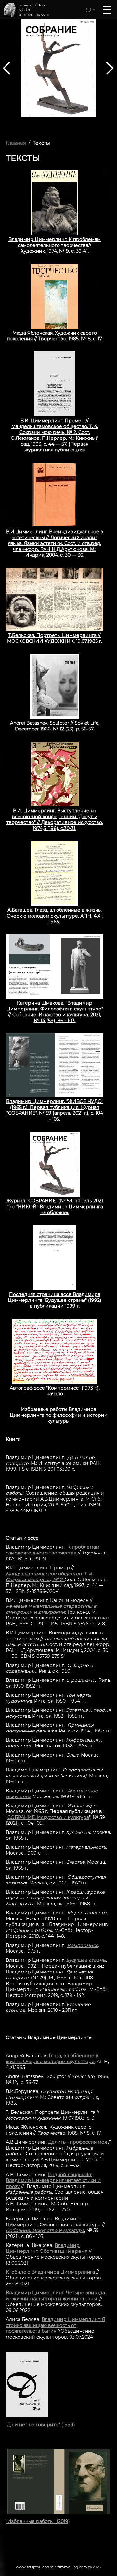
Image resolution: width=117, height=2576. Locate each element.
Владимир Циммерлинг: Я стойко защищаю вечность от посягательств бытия (56, 2325)
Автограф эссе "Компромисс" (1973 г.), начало (55, 1391)
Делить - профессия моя (78, 2142)
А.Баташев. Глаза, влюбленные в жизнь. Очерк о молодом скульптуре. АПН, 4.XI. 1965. (55, 916)
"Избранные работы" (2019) (38, 2521)
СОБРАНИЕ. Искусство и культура (48, 1817)
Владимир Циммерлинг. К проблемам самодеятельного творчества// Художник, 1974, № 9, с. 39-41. (55, 245)
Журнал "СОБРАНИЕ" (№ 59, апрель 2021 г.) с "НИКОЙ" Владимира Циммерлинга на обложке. (55, 1207)
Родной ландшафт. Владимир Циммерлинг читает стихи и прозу (53, 2180)
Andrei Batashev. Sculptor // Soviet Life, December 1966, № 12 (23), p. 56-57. (55, 726)
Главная (16, 143)
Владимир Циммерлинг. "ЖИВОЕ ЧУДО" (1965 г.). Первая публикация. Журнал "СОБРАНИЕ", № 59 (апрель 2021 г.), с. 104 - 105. (55, 1110)
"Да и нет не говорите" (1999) (40, 2425)
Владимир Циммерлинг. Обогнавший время (47, 2248)
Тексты (41, 143)
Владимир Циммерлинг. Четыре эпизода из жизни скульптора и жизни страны (55, 2296)
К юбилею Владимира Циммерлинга (50, 2272)
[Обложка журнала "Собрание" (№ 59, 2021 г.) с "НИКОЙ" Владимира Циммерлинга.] (58, 68)
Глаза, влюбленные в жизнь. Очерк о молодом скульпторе (52, 2059)
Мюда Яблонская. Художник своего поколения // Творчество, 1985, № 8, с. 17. (55, 336)
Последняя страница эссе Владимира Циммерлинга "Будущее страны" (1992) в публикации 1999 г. (55, 1300)
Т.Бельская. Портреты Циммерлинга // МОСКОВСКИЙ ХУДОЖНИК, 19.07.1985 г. (55, 638)
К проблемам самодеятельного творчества (53, 1550)
